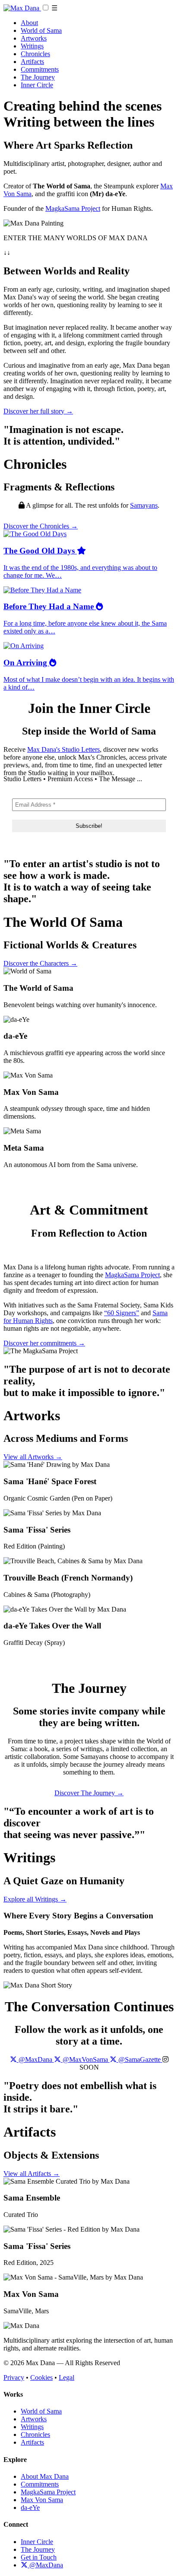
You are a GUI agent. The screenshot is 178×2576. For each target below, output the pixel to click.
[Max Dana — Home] (22, 8)
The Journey (38, 77)
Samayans (144, 505)
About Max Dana (45, 2476)
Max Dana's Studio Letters (64, 749)
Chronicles (35, 54)
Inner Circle (37, 85)
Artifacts (32, 62)
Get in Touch (39, 2557)
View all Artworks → (33, 1457)
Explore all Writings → (35, 1899)
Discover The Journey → (89, 1793)
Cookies (41, 2377)
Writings (32, 46)
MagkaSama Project (73, 208)
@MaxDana (45, 2565)
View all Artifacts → (32, 2174)
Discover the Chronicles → (41, 526)
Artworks (34, 38)
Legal (67, 2377)
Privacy (14, 2377)
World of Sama (41, 30)
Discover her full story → (38, 411)
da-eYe (30, 2508)
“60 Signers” (122, 1313)
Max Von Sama (42, 2500)
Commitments (40, 69)
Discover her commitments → (44, 1343)
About (29, 23)
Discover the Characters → (40, 963)
